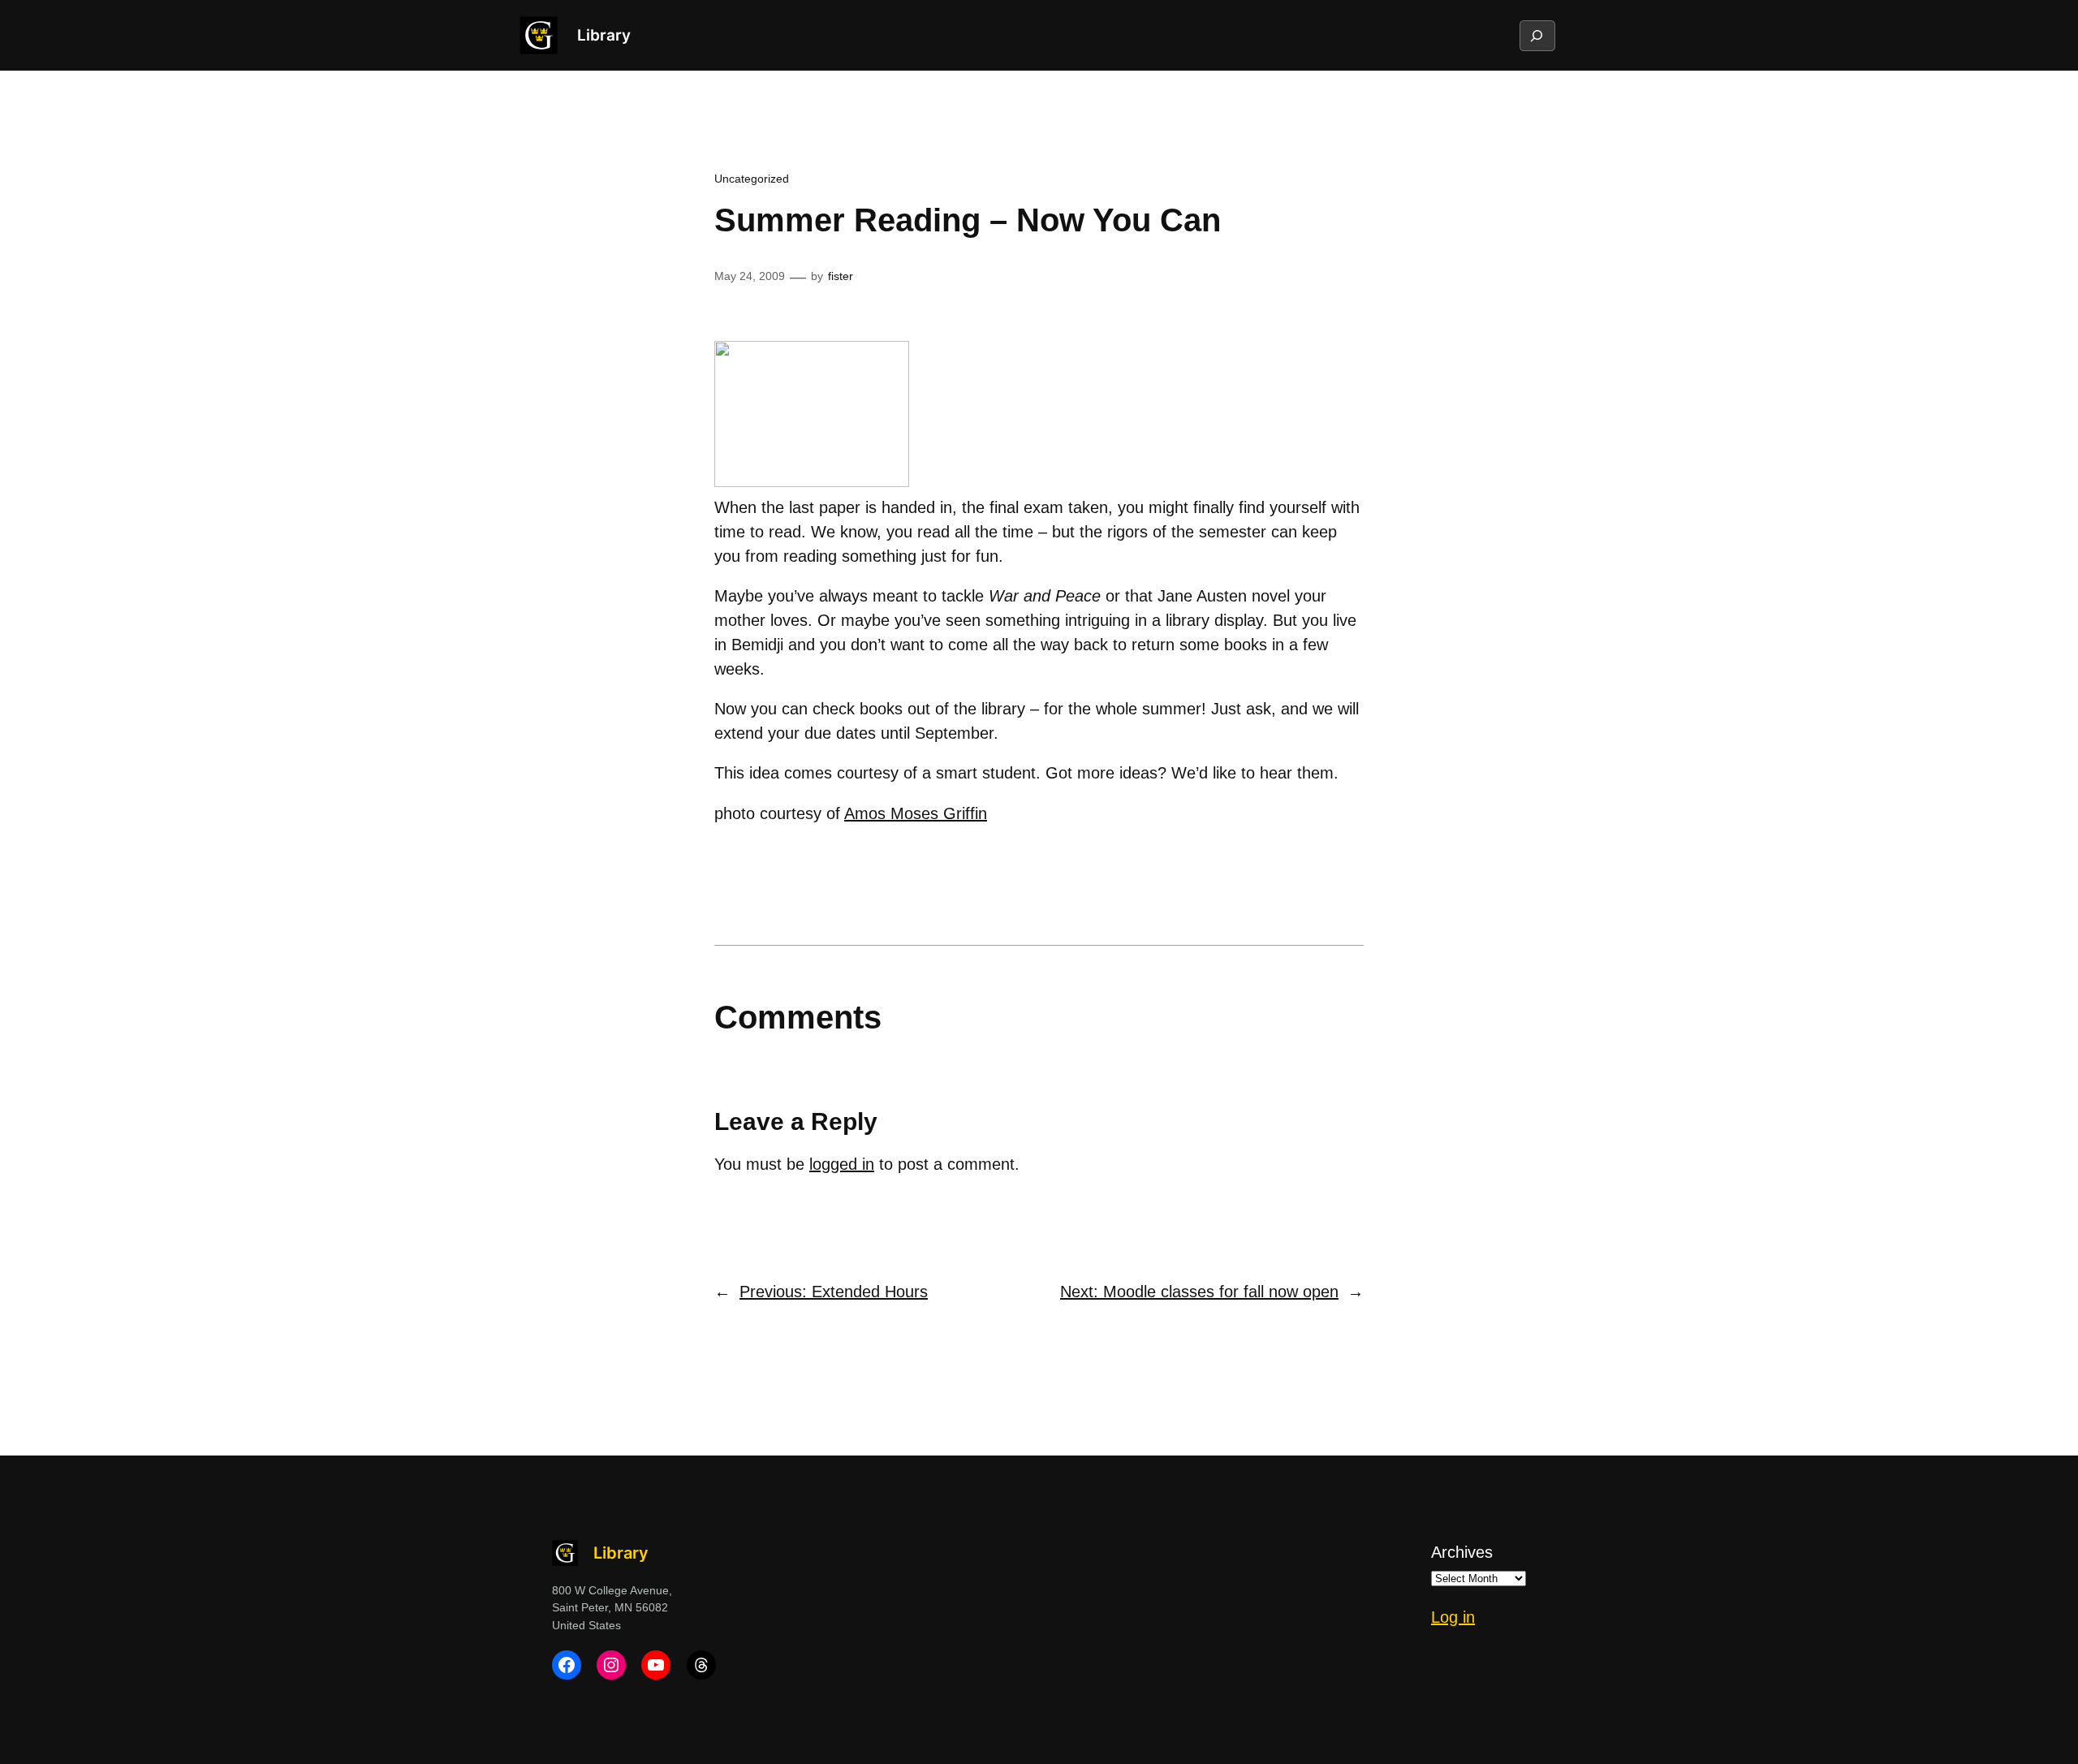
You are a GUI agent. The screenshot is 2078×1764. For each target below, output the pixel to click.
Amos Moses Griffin (916, 813)
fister (841, 276)
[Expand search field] (1537, 36)
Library (604, 35)
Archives (1462, 1552)
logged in (842, 1164)
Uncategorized (752, 179)
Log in (1453, 1617)
